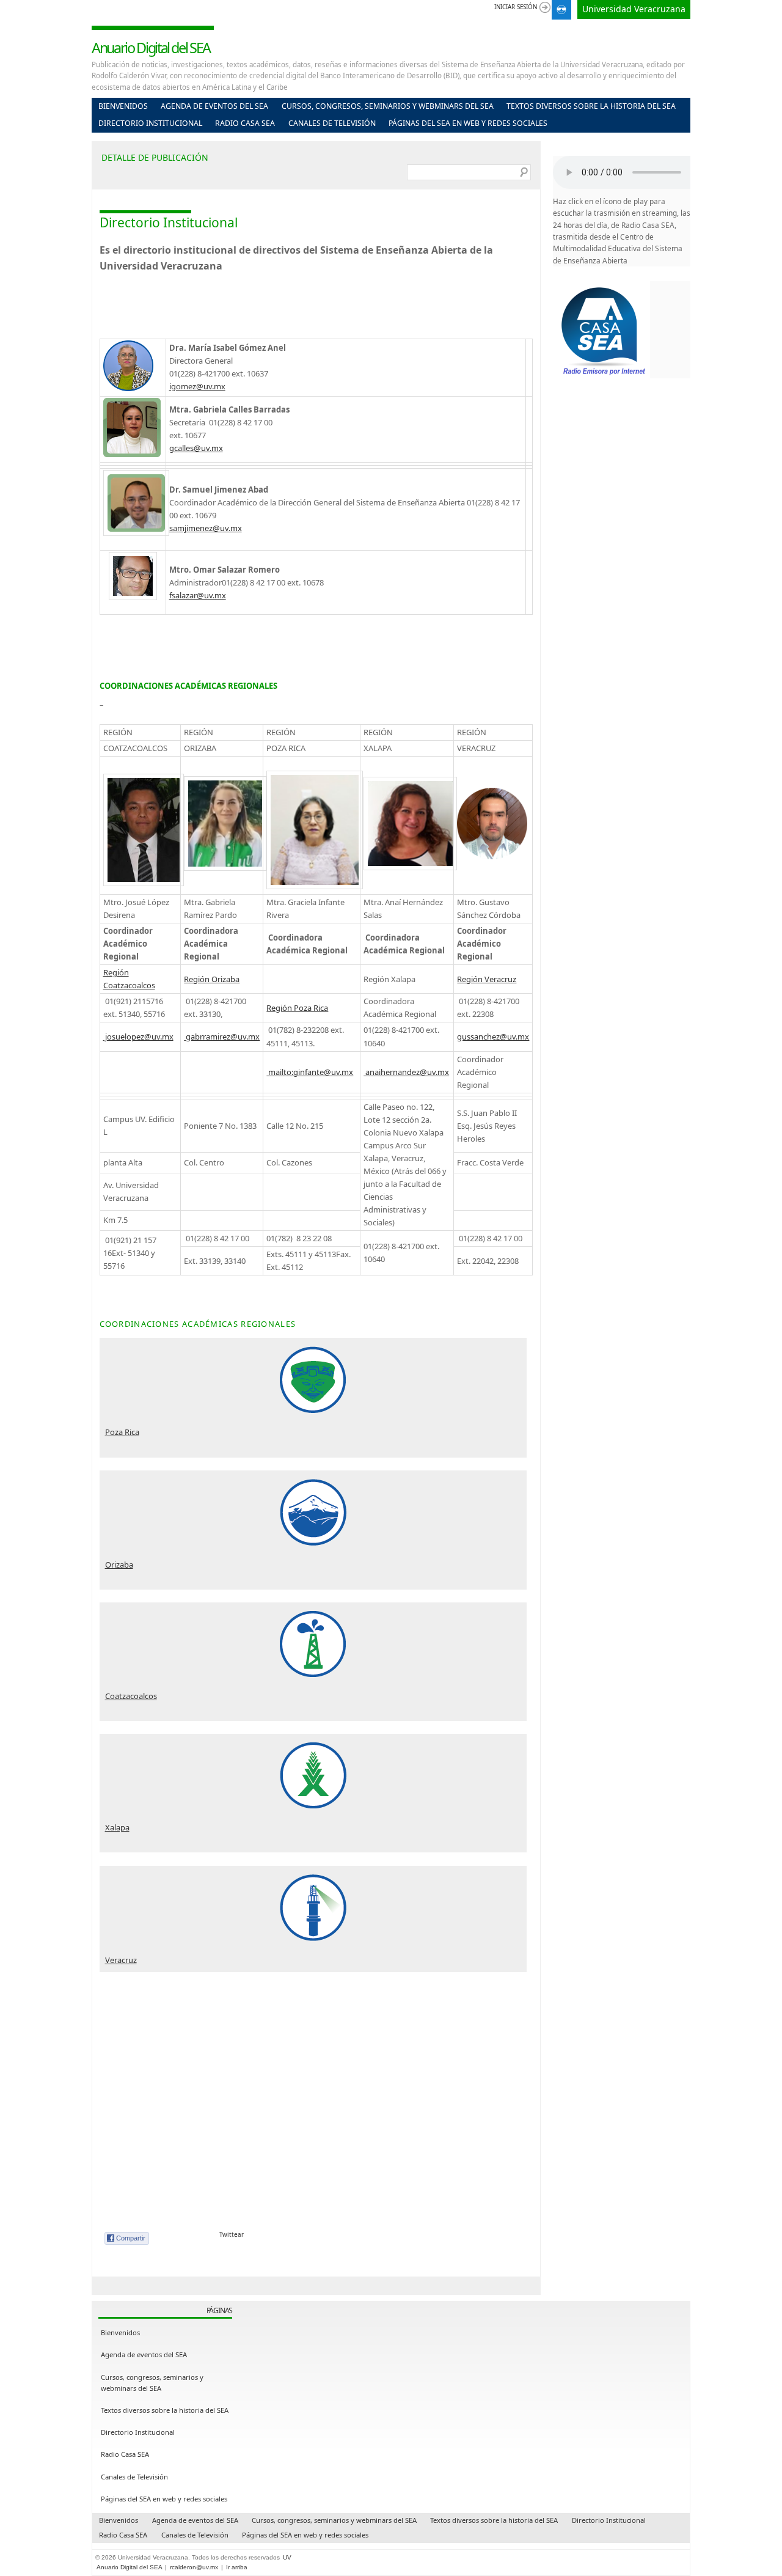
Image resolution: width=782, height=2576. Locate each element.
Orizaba (119, 1565)
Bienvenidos (123, 106)
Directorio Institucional (150, 123)
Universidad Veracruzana (634, 9)
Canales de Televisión (332, 123)
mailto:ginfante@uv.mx (310, 1072)
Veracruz (121, 1960)
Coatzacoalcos (131, 1696)
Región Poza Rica (297, 1008)
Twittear (232, 2235)
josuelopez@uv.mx (138, 1037)
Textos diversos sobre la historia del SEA (591, 106)
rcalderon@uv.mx (194, 2567)
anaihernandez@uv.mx (406, 1072)
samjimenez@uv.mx (206, 528)
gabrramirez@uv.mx (222, 1037)
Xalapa (117, 1827)
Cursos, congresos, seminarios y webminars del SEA (388, 106)
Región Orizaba (212, 979)
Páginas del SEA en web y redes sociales (468, 123)
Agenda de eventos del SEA (214, 106)
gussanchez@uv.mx (493, 1037)
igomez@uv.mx (197, 386)
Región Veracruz (487, 979)
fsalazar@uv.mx (198, 595)
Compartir (131, 2238)
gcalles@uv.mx (196, 448)
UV (287, 2557)
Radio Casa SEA (245, 123)
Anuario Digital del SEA (151, 48)
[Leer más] (313, 1380)
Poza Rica (122, 1432)
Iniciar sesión (516, 7)
